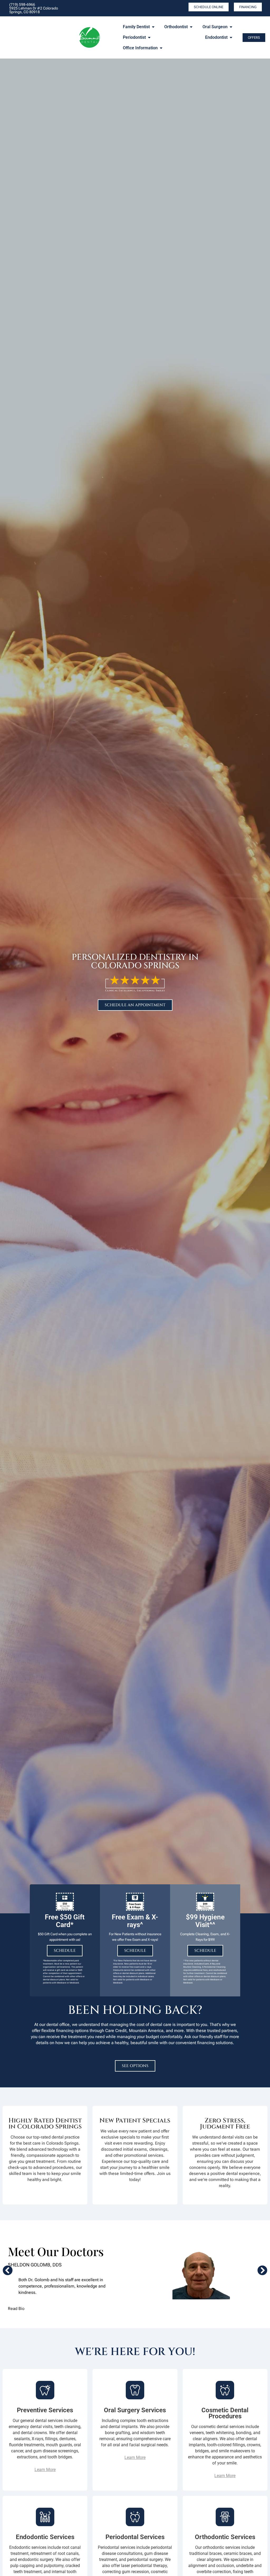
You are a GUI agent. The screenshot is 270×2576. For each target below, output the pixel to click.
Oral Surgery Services (135, 2410)
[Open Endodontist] (231, 37)
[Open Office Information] (161, 48)
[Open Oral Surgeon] (231, 27)
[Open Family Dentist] (153, 27)
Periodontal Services (135, 2537)
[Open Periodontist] (149, 37)
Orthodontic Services (225, 2537)
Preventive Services (45, 2410)
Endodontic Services (45, 2537)
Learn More (45, 2470)
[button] (8, 2270)
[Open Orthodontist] (191, 27)
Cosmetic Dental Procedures (225, 2413)
